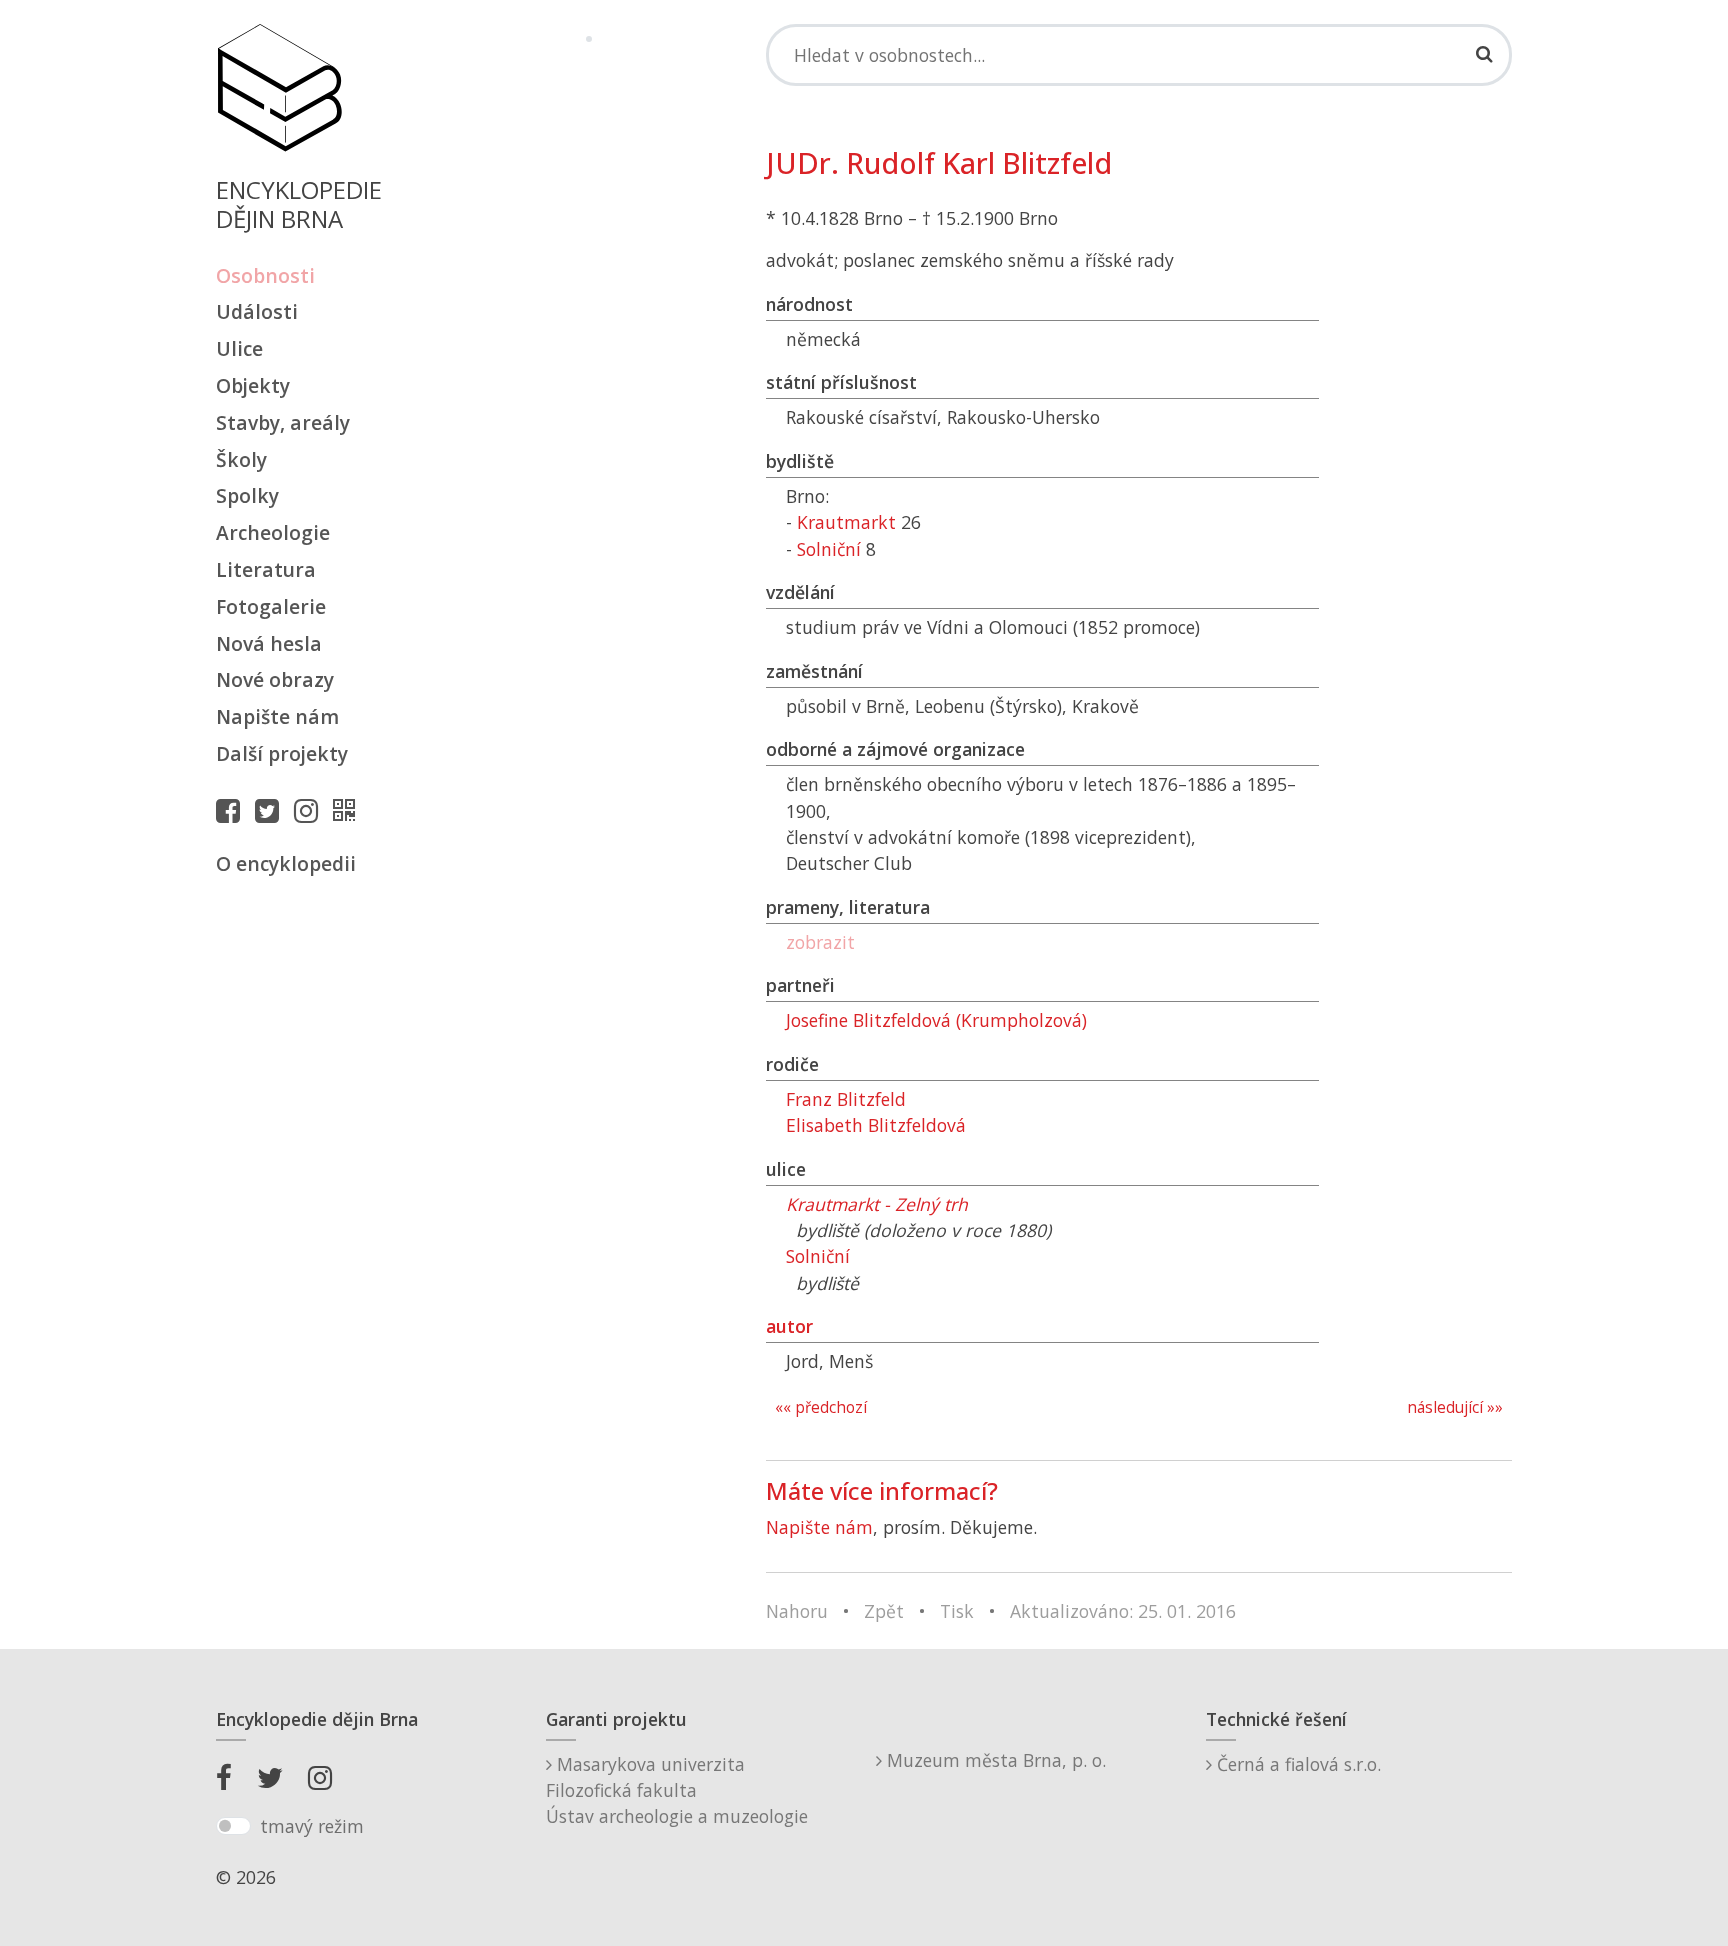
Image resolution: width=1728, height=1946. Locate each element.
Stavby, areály (283, 422)
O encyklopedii (286, 863)
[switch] (233, 1826)
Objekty (253, 385)
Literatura (266, 569)
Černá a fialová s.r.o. (1296, 1764)
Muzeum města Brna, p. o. (994, 1760)
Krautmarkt (846, 522)
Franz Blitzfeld (846, 1099)
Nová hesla (269, 643)
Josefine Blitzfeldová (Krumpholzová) (936, 1020)
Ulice (239, 348)
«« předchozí (821, 1407)
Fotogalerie (271, 606)
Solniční (829, 549)
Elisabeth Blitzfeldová (876, 1125)
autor (789, 1326)
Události (257, 311)
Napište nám (277, 716)
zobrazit (820, 942)
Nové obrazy (275, 679)
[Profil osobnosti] (349, 810)
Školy (241, 459)
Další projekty (282, 753)
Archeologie (273, 532)
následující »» (1455, 1407)
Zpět (884, 1611)
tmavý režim (312, 1826)
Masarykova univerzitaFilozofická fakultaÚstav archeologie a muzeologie (677, 1790)
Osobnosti (265, 275)
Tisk (957, 1611)
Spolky (247, 495)
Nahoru (797, 1611)
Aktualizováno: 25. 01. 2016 (1123, 1611)
